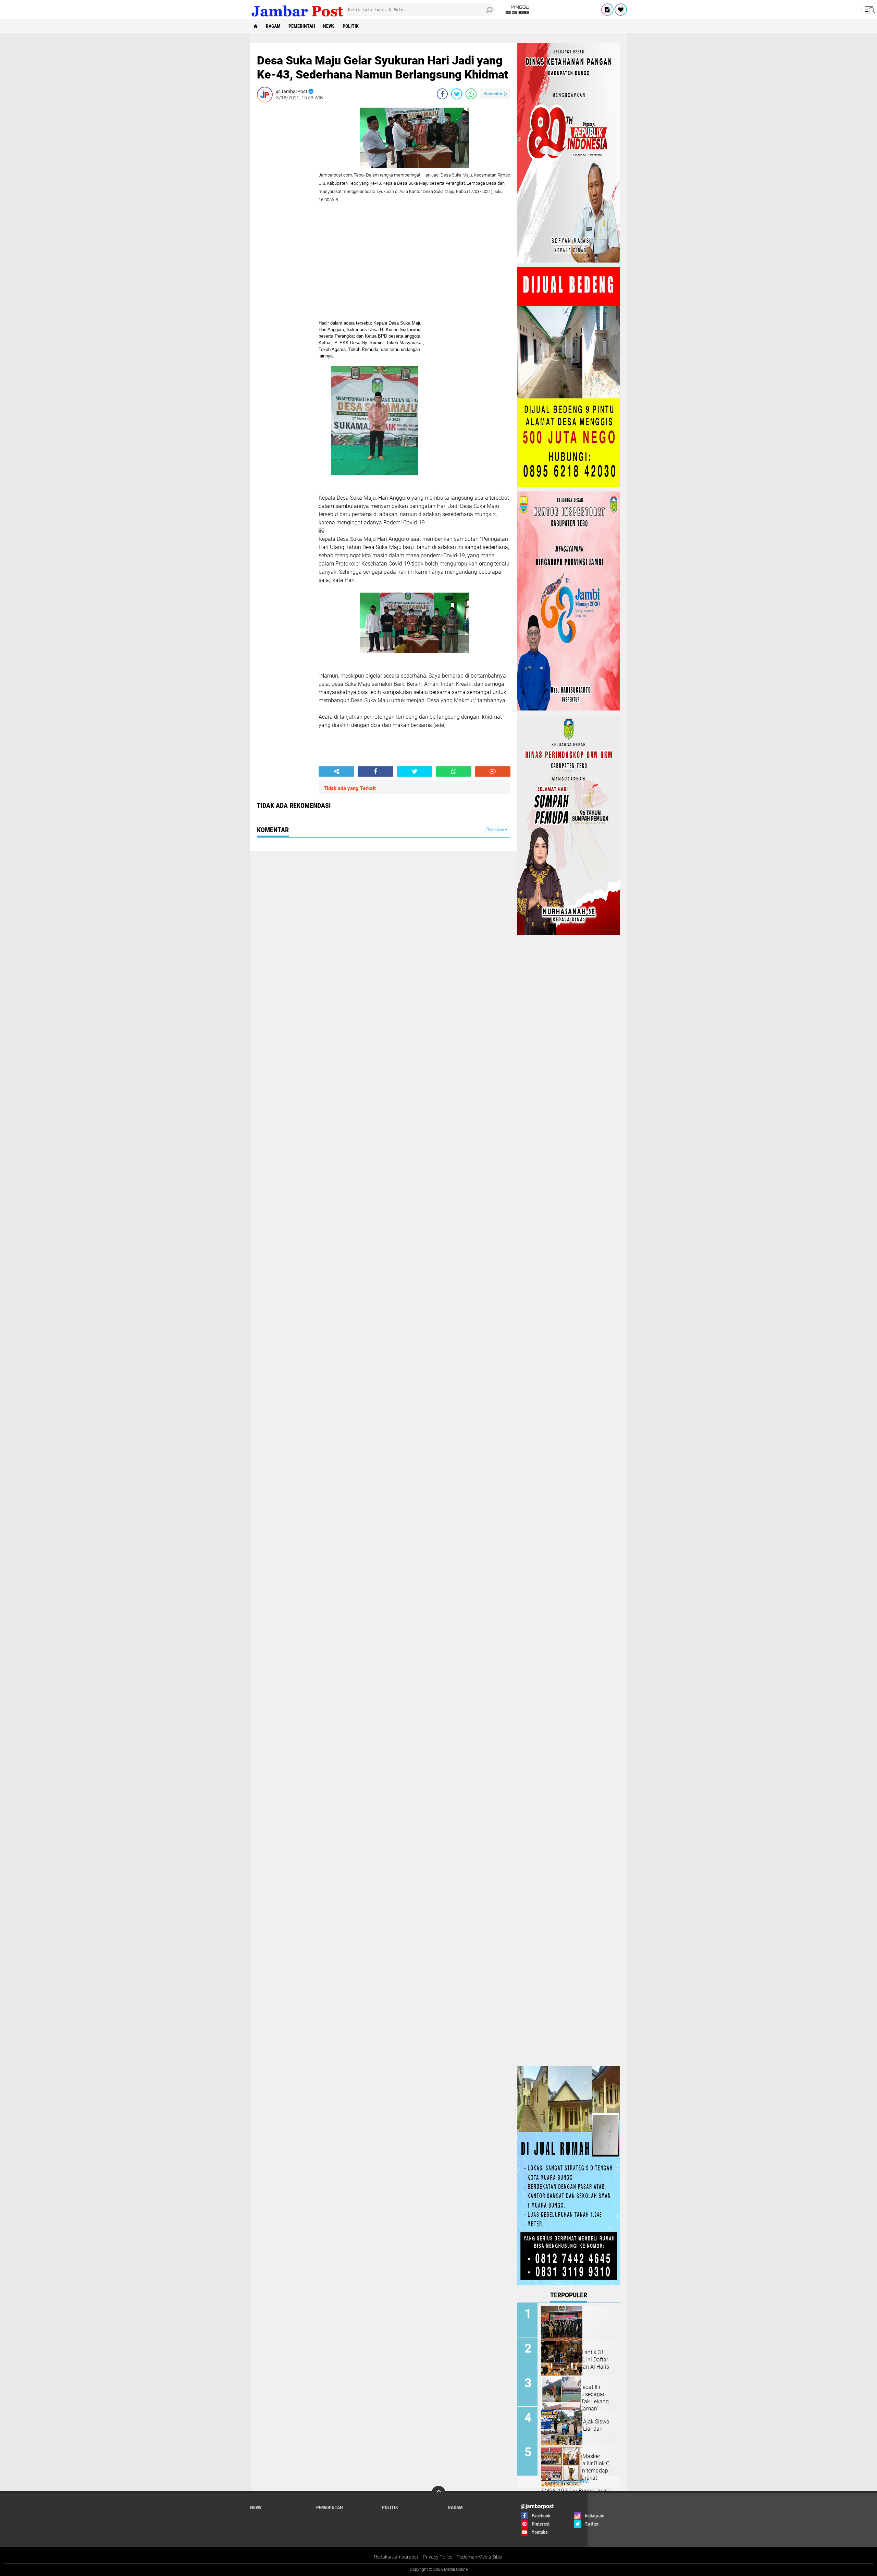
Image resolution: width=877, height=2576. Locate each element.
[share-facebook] (442, 94)
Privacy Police (437, 2557)
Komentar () (495, 94)
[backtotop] (438, 2493)
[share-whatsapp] (471, 94)
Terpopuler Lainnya (569, 2482)
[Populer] (621, 10)
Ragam (273, 26)
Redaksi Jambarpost (396, 2557)
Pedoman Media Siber (480, 2557)
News (329, 26)
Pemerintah (302, 26)
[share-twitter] (457, 94)
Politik (351, 26)
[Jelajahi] (869, 10)
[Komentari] (493, 771)
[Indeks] (607, 10)
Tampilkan (496, 830)
